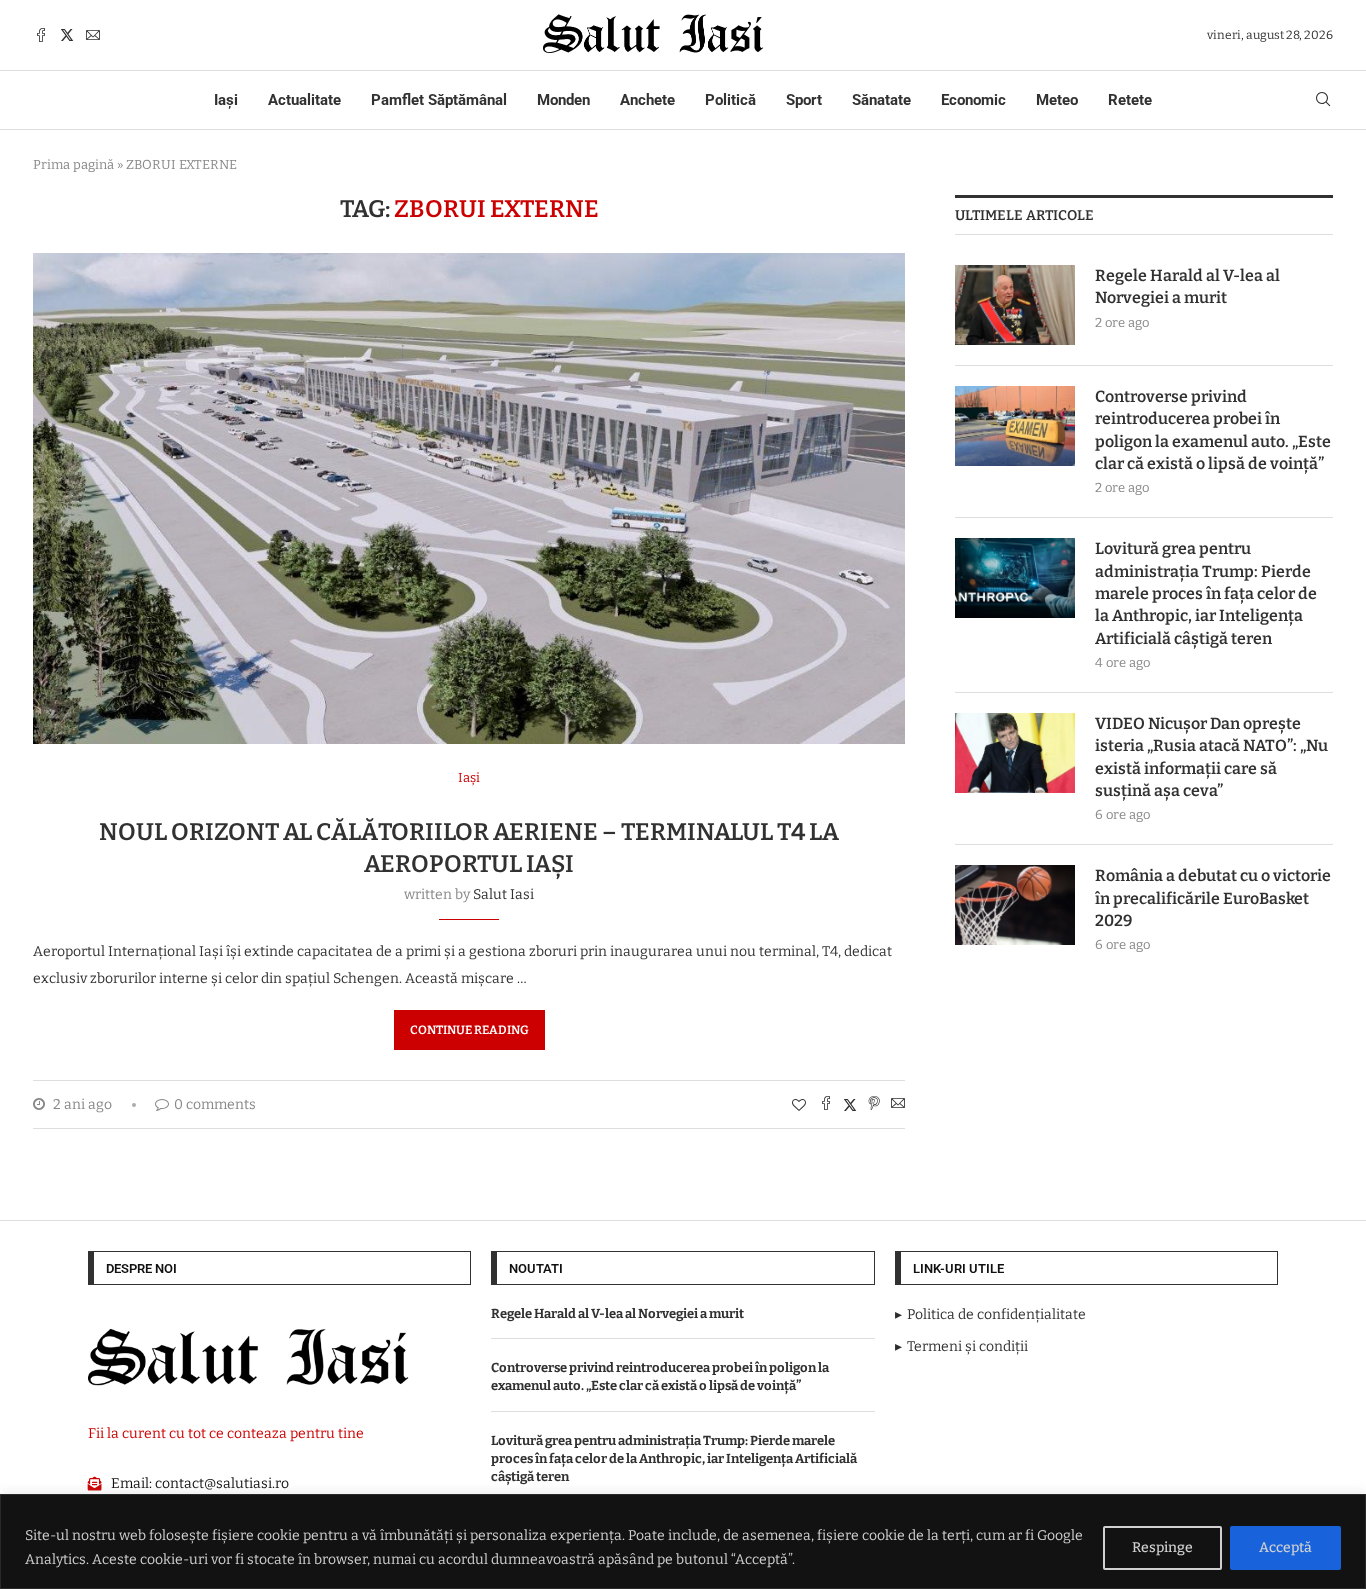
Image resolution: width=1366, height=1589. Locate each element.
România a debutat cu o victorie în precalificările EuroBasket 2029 (1213, 898)
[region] (683, 1541)
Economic (973, 100)
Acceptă (1285, 1547)
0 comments (215, 1104)
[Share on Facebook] (826, 1105)
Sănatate (881, 100)
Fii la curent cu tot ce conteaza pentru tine (226, 1433)
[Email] (93, 35)
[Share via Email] (898, 1105)
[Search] (1323, 100)
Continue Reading (469, 1030)
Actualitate (304, 100)
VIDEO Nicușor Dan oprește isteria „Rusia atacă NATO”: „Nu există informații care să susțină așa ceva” (1211, 757)
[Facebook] (41, 35)
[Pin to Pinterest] (874, 1105)
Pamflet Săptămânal (439, 100)
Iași (226, 100)
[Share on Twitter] (850, 1105)
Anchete (647, 100)
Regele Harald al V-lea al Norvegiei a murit (1187, 286)
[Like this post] (799, 1105)
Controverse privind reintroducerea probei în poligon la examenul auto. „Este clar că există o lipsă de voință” (1213, 430)
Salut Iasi (503, 894)
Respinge (1162, 1547)
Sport (804, 100)
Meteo (1057, 100)
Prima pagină (73, 164)
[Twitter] (67, 35)
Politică (730, 100)
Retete (1130, 100)
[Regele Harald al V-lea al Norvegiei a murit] (1015, 305)
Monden (563, 100)
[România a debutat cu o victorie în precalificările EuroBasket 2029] (1015, 905)
